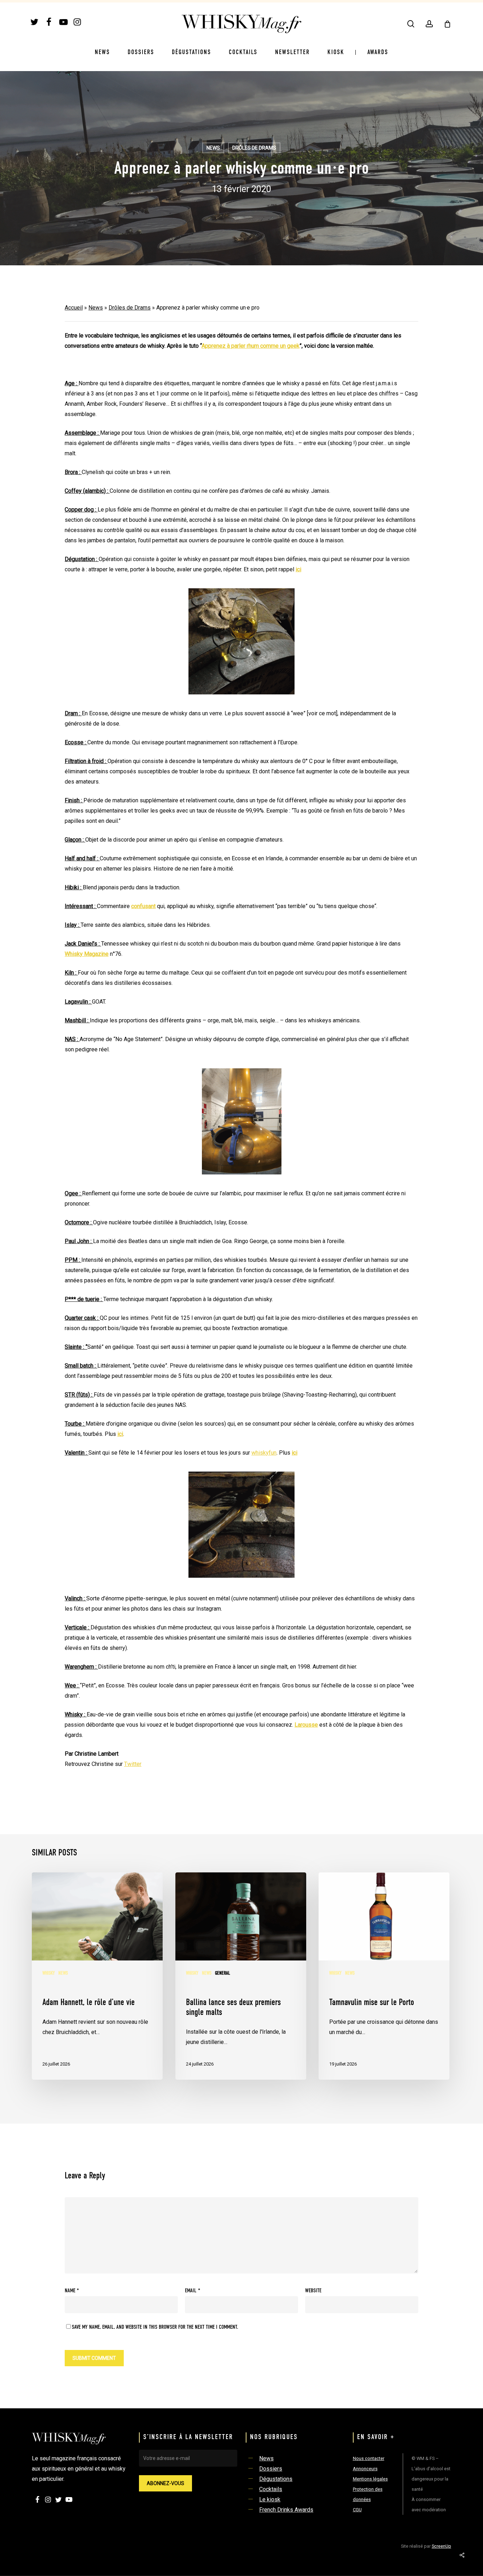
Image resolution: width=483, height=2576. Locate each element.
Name (72, 2291)
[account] (429, 24)
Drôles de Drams (254, 148)
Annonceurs (365, 2469)
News (213, 148)
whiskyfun (264, 1453)
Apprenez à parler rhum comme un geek (251, 346)
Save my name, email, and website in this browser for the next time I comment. (155, 2327)
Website (313, 2291)
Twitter (133, 1764)
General (223, 1973)
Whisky (49, 1973)
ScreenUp (441, 2546)
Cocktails (271, 2489)
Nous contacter (369, 2458)
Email (193, 2291)
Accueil (74, 308)
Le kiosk (270, 2499)
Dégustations (276, 2479)
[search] (411, 24)
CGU (357, 2510)
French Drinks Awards (286, 2510)
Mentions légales (370, 2479)
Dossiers (271, 2469)
